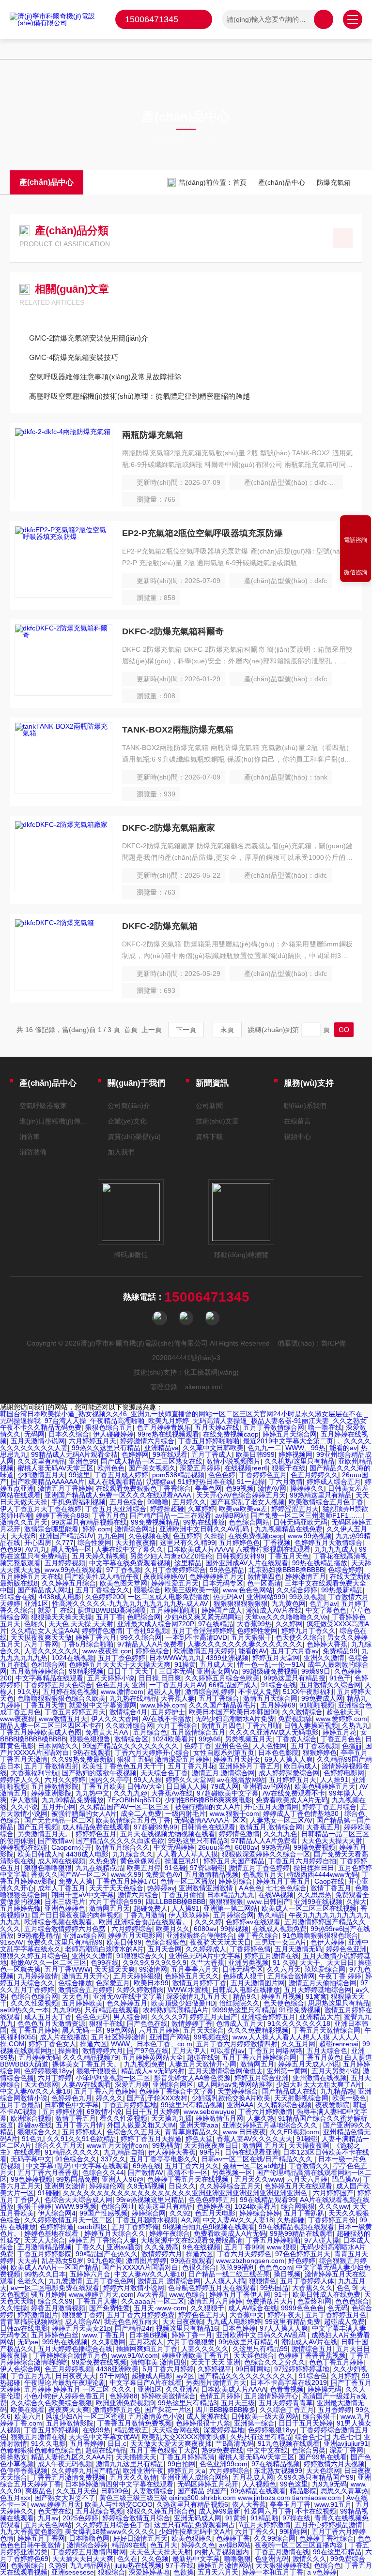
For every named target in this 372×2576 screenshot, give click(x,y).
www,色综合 (187, 2294)
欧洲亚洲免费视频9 (125, 2403)
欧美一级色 (349, 2098)
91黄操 (236, 2518)
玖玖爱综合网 (325, 1969)
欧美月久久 (173, 1929)
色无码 (338, 2308)
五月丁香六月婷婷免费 (140, 2315)
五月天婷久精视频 (99, 1556)
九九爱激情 (65, 2281)
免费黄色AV (163, 1874)
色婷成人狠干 (243, 1976)
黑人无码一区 (71, 1549)
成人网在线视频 (62, 1861)
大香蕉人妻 (178, 1698)
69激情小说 (104, 2112)
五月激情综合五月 (198, 1732)
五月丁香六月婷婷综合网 (259, 2057)
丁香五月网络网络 (276, 2051)
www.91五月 (333, 2504)
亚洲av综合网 (84, 1935)
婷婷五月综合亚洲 (262, 2078)
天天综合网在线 (176, 2430)
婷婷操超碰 (167, 1509)
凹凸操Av (345, 2179)
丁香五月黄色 (321, 2057)
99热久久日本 (45, 2274)
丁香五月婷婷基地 (130, 2105)
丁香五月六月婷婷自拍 (302, 1861)
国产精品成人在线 (289, 2091)
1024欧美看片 (173, 1739)
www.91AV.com (135, 2355)
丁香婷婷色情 (250, 1949)
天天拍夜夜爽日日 (211, 2145)
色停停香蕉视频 (24, 2471)
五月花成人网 (253, 2477)
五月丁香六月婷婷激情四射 (237, 2044)
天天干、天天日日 (327, 1962)
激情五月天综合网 (270, 1698)
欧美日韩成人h (40, 1854)
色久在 (127, 2559)
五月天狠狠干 (251, 1637)
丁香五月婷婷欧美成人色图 (41, 1732)
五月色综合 (126, 1502)
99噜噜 (158, 1502)
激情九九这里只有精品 (130, 2464)
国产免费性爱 (109, 2308)
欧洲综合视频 (31, 2118)
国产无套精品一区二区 (58, 1820)
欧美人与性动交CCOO (119, 2504)
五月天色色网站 (48, 2525)
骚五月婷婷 (48, 2294)
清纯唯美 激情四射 (159, 2362)
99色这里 (294, 2484)
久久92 (180, 2213)
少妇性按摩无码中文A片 (195, 2531)
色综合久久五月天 (134, 2132)
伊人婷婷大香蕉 (172, 2152)
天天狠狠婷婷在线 (283, 2565)
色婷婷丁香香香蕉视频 (312, 2355)
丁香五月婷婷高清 (187, 2457)
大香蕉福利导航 (34, 1773)
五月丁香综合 (219, 1698)
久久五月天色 (77, 2491)
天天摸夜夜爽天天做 (41, 1637)
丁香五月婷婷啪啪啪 (209, 1441)
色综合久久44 (103, 2172)
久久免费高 (162, 2247)
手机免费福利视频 (78, 1502)
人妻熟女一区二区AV (281, 1820)
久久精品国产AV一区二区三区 (125, 1807)
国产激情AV (146, 2172)
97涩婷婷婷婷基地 (302, 2369)
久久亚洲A (181, 2389)
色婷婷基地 (214, 2206)
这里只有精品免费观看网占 (195, 2525)
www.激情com (122, 1692)
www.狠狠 (282, 2247)
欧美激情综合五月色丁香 (326, 1502)
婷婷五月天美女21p (81, 2328)
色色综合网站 (249, 1522)
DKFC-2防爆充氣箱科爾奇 (173, 631)
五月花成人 (146, 2342)
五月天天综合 (203, 2030)
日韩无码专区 (243, 1969)
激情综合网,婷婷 (210, 1692)
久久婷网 (289, 1624)
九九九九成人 (335, 1549)
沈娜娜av (160, 1482)
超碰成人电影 (152, 2376)
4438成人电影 (60, 1597)
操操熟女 (14, 2457)
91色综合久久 (76, 2159)
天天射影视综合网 (301, 2098)
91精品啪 (264, 2518)
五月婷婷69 (278, 1705)
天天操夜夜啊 (309, 2145)
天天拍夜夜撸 (136, 1543)
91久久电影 (48, 2443)
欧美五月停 (144, 1868)
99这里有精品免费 (293, 2321)
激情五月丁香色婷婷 (259, 1868)
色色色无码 (93, 2017)
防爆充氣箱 (334, 182)
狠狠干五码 (134, 1759)
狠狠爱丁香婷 (82, 2315)
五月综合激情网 (291, 1976)
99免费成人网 (322, 1698)
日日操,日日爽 (160, 1678)
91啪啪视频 (317, 1705)
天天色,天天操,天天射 (81, 1624)
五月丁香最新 (20, 2105)
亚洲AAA (240, 2105)
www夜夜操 (17, 1719)
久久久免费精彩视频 (258, 2030)
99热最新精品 (342, 1590)
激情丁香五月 (331, 1888)
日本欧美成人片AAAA (200, 1549)
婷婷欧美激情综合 (169, 2396)
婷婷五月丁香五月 (283, 1881)
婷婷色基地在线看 (52, 2233)
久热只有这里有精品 (261, 2437)
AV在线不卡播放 (167, 1719)
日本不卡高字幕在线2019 (289, 2382)
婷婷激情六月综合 (147, 1441)
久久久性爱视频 (34, 2003)
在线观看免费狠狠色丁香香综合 (143, 1488)
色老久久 (31, 2281)
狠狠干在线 (289, 1468)
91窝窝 (316, 1996)
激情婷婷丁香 (192, 2023)
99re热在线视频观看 (168, 1434)
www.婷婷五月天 (56, 2504)
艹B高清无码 (235, 2443)
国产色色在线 (147, 2023)
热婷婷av (161, 1888)
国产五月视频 (38, 1827)
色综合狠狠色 (166, 1942)
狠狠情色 (263, 2281)
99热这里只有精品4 (248, 2342)
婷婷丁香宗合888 (62, 1515)
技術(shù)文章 (217, 1121)
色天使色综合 (284, 2003)
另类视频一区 (232, 2172)
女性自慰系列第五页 (224, 1752)
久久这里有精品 (41, 1461)
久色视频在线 (149, 1536)
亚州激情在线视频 (320, 2078)
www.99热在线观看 (73, 1570)
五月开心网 (59, 1807)
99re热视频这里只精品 (150, 2200)
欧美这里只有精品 (166, 2206)
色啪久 (34, 1624)
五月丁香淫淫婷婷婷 (202, 1631)
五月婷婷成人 (82, 2132)
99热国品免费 (77, 2179)
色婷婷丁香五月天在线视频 (189, 2179)
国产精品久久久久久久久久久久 (247, 2376)
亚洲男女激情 (65, 2186)
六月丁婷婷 (55, 2078)
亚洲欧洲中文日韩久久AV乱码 (205, 1529)
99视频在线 (211, 2037)
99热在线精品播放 (320, 1563)
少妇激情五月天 (41, 1475)
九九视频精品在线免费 (289, 1529)
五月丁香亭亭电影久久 (164, 2159)
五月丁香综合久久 (103, 1590)
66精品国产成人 (233, 1685)
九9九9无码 (329, 2484)
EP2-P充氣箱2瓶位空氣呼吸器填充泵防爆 (202, 533)
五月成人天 (217, 1664)
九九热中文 (93, 1793)
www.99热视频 (310, 1536)
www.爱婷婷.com (341, 1719)
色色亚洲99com (224, 2464)
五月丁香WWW (68, 1969)
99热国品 (274, 2288)
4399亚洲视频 (227, 1658)
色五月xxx (15, 2498)
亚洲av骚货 (124, 2247)
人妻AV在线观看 (86, 2084)
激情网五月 (257, 2064)
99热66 (210, 1739)
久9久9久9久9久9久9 (155, 1962)
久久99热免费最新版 (82, 1759)
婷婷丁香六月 (96, 1637)
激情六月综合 (138, 1895)
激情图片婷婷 (146, 2261)
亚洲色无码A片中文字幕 (205, 1956)
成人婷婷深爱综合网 (289, 1773)
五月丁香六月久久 (192, 2166)
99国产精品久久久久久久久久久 (131, 1746)
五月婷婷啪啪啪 (174, 1610)
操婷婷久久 (307, 1488)
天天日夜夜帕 (183, 2321)
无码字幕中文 (31, 2159)
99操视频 (234, 1929)
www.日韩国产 (269, 1902)
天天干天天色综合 (116, 1888)
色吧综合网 (144, 1617)
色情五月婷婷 (220, 2396)
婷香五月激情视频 (58, 2308)
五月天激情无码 (298, 1949)
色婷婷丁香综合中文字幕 (176, 2091)
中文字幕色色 (326, 1610)
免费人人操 (76, 1881)
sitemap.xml (203, 1387)
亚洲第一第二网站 (231, 1908)
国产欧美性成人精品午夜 (102, 1576)
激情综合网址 (135, 1529)
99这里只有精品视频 (192, 2105)
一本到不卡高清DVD (196, 1637)
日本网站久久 (58, 1746)
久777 (64, 1543)
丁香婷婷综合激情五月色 (70, 2355)
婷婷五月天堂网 (276, 1658)
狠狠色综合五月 (109, 1427)
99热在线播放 (204, 1522)
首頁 (240, 182)
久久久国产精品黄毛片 (223, 1705)
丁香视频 (277, 1543)
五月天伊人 (189, 2051)
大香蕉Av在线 (172, 1793)
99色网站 (121, 2030)
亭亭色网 (208, 1488)
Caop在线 (329, 1881)
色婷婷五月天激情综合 (328, 1543)
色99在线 (105, 1962)
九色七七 (346, 2437)
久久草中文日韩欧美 (213, 1448)
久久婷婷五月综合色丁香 (113, 2525)
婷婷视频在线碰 (24, 1847)
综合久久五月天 (59, 2145)
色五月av (323, 1603)
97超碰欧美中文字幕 (228, 1793)
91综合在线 (17, 1597)
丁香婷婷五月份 (332, 2220)
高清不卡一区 (187, 2172)
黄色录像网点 (140, 1861)
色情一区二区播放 (187, 1881)
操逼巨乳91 (182, 1861)
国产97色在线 (148, 2051)
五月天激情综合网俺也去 (226, 2071)
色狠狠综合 (28, 2565)
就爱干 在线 (56, 1610)
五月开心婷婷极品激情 (328, 2525)
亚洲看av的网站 (267, 1786)
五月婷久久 (189, 1502)
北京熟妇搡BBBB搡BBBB (286, 1570)
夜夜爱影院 (332, 2105)
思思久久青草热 (344, 2491)
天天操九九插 (171, 2118)
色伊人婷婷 (327, 1942)
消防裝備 (33, 1152)
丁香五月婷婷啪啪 (273, 2240)
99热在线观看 (191, 2261)
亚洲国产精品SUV (66, 1536)
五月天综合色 (327, 2051)
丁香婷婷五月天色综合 (58, 1685)
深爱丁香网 (346, 2450)
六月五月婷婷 (159, 2030)
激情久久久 (310, 2559)
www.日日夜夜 (244, 2132)
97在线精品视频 (276, 2464)
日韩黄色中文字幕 (72, 2105)
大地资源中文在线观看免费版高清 (191, 2240)
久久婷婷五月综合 (69, 1583)
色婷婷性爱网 (257, 1631)
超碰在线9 (202, 2057)
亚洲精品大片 (320, 2017)
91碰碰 (307, 2139)
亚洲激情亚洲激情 (207, 1888)
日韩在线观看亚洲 (252, 2152)
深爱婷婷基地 (224, 2430)
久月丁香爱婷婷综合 (175, 1570)
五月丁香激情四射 (51, 1766)
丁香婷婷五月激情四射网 (89, 2552)
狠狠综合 (147, 1590)
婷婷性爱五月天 (175, 1583)
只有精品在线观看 (112, 2010)
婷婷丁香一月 (192, 2335)
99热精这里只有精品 (321, 1495)
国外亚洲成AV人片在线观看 (247, 1563)
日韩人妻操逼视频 (311, 1725)
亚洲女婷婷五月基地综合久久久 (271, 2125)
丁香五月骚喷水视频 (147, 2220)
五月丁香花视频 (314, 1746)
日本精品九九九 (231, 1895)
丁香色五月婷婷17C (126, 1881)
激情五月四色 (222, 1725)
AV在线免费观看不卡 (294, 1793)
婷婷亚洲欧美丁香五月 (196, 2355)
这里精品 (188, 1563)
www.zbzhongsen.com (250, 2261)
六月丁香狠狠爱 (191, 2342)
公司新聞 (209, 1106)
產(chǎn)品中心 (46, 182)
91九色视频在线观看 (289, 2443)
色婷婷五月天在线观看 (298, 2186)
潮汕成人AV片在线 (274, 1610)
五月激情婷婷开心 (271, 2396)
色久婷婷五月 (127, 2003)
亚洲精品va (162, 1448)
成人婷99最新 (219, 2511)
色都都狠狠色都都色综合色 (41, 2450)
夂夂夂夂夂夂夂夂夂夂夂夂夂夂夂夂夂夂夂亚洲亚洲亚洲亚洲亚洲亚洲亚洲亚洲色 (186, 2193)
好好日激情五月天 (140, 2538)
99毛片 (210, 2152)
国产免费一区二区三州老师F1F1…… (307, 1515)
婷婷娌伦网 (106, 2186)
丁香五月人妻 (97, 2301)
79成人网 (225, 1786)
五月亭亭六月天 (195, 1969)
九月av (48, 2518)
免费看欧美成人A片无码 (292, 1800)
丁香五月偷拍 (183, 1895)
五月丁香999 (244, 2247)
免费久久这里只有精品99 (65, 1942)
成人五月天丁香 (48, 2017)
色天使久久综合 (299, 1637)
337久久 (113, 2159)
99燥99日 (316, 1671)
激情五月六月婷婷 (215, 2301)
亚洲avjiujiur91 (346, 2443)
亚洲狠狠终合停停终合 (200, 1935)
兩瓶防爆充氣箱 (153, 435)
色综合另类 (309, 2450)
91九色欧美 (105, 2261)
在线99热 (96, 2430)
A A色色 (250, 1888)
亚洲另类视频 (248, 1962)
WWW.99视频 (76, 2206)
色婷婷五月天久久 (192, 1976)
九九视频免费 (144, 2064)
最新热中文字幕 (196, 2559)
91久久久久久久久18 (299, 2023)
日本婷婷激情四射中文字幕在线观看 (119, 2484)
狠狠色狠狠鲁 (90, 1739)
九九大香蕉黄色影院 (31, 2531)
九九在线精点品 (99, 1868)
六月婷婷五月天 (93, 1441)
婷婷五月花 (340, 1732)
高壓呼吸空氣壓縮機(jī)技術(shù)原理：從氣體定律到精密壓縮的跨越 (139, 396)
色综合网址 (118, 2206)
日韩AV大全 (145, 1786)
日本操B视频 (148, 2335)
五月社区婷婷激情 (118, 2037)
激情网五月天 (109, 1908)
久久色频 (155, 2559)
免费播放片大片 (270, 2301)
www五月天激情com (117, 2145)
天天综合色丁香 (164, 1773)
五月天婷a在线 (217, 1427)
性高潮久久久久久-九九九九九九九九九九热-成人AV (131, 1603)
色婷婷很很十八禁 (203, 2423)
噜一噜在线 (325, 1427)
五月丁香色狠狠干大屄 (164, 2450)
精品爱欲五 (131, 2430)
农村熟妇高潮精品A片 (176, 2010)
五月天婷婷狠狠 (137, 1976)
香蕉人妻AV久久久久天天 (255, 2139)
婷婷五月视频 (281, 1996)
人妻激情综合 (153, 2491)
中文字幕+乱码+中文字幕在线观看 (77, 2166)
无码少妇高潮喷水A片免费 (235, 1719)
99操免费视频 (314, 1847)
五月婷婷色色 (239, 1543)
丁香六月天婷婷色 (244, 2254)
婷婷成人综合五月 (334, 1482)
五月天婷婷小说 (111, 1678)
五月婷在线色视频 (70, 1692)
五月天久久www (259, 2179)
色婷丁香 (198, 1746)
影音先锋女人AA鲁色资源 (192, 2078)
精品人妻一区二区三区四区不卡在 (51, 1725)
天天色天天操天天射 (332, 1841)
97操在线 (296, 2518)
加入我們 (121, 1152)
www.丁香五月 (104, 2335)
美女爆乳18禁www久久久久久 (110, 2531)
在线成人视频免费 (279, 1929)
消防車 (30, 1137)
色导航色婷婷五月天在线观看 (212, 2288)
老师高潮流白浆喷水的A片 (104, 1949)
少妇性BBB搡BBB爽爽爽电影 (208, 1800)
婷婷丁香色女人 (52, 2044)
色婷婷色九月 (72, 2098)
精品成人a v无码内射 (153, 2071)
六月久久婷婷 (65, 1780)
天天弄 (28, 2261)
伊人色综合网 (20, 2369)
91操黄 (185, 1664)
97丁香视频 (124, 1570)
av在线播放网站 (241, 1780)
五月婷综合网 (233, 1915)
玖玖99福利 (237, 2267)
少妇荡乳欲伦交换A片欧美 (231, 2098)
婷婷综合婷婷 (260, 2213)
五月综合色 (150, 1732)
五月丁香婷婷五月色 (336, 2315)
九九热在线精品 (133, 1698)
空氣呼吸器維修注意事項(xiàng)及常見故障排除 (105, 377)
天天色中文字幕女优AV (103, 2437)
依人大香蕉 (249, 2504)
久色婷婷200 (105, 1597)
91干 (281, 2294)
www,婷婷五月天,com (101, 2294)
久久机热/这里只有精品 (299, 1461)
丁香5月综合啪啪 (88, 1644)
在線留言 (297, 1121)
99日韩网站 (253, 2369)
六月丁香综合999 (115, 1902)
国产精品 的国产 (202, 2491)
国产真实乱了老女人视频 (248, 1502)
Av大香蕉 (151, 2294)
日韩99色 (115, 2491)
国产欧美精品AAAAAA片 (47, 1482)
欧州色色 (111, 1468)
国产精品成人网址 (45, 1590)
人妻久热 (261, 2118)
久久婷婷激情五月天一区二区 (68, 2220)
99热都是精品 (38, 1935)
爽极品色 (39, 2491)
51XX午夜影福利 (308, 1692)
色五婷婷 (186, 1536)
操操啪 (68, 2051)
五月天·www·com (160, 2308)
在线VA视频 (276, 1895)
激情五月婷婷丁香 (200, 1983)
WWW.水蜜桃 (188, 1990)
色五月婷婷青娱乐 (164, 1427)
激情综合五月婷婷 (85, 1990)
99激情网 (153, 1969)
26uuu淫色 (215, 1847)
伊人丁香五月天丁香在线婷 (41, 1509)
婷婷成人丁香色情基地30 (302, 1813)
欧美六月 (28, 2416)
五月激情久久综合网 (330, 1685)
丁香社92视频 (147, 1631)
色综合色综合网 (34, 1996)
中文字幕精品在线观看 (49, 1678)
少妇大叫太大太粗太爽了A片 (319, 2084)
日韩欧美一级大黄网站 (265, 2416)
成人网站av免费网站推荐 (235, 2084)
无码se (28, 2342)
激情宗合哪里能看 (51, 1529)
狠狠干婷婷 (34, 2206)
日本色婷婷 (239, 2328)
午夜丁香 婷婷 (340, 1976)
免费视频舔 (295, 1719)
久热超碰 (291, 2220)
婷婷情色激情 (102, 1631)
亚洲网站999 (266, 1597)
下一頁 (186, 1030)
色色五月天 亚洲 (121, 1685)
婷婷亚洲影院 (51, 1793)
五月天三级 (238, 2403)
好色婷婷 (302, 2261)
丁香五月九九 (31, 2376)
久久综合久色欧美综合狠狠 (51, 2403)
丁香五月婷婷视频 (51, 2430)
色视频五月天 (263, 1874)
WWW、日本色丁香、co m (152, 2044)
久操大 (356, 1902)
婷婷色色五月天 (202, 2315)
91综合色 (313, 2376)
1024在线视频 (73, 1658)
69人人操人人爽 (289, 1759)
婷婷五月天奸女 (237, 1759)
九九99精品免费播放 (73, 1800)
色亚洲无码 (272, 2559)
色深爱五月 (113, 1983)
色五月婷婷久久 (314, 1475)
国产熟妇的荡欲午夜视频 (99, 1773)
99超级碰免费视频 (270, 1671)
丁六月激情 (286, 1482)
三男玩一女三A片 (281, 1942)
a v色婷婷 (322, 2572)
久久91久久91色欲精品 (82, 2139)
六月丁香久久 (255, 2531)
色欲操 (184, 2572)
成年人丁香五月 (62, 1888)
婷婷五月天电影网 (135, 1935)
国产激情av (55, 1841)
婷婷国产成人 (222, 1610)
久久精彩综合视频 (284, 2105)
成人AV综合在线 (253, 2308)
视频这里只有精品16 (187, 2328)
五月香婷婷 (335, 2410)
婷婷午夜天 (284, 2315)
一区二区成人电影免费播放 (169, 1597)
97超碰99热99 (155, 1827)
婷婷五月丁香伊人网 (240, 2294)
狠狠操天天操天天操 (62, 1617)
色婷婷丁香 (233, 2538)
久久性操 (14, 2308)
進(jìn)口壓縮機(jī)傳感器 (54, 1121)
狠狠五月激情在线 (38, 2437)
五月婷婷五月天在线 (31, 1576)
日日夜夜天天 (76, 2376)
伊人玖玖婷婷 (189, 1915)
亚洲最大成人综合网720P (156, 1624)
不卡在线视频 (316, 2511)
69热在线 (147, 2166)
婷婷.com (97, 1529)
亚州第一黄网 (287, 2071)
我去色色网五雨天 (131, 2321)
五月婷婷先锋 (20, 1908)
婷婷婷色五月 (96, 1834)
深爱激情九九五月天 (198, 1996)
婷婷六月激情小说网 (134, 2288)
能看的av (343, 1448)
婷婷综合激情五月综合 (136, 2518)
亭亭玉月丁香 (290, 2504)
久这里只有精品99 (260, 2349)
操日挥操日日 (314, 1868)
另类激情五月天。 (45, 1834)
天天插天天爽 (115, 1969)
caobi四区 (93, 2227)
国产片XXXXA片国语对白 (140, 2267)
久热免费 (103, 1861)
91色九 (32, 2139)
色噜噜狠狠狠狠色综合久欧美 (62, 1698)
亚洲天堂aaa (199, 2125)
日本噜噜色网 (89, 2538)
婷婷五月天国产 (214, 2017)
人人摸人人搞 (225, 2281)
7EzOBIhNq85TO (134, 1800)
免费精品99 (340, 1651)
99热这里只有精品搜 (294, 1678)
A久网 (190, 2220)
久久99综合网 (275, 2538)
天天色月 (76, 1996)
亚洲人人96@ (123, 2179)
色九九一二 (264, 1448)
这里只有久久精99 (187, 1543)
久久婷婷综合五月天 (230, 2186)
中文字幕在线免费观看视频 (130, 1563)
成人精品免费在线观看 (96, 1827)
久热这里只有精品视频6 (192, 2504)
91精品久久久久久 (72, 2152)
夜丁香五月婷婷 (34, 2030)
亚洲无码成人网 (198, 2518)
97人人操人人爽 (284, 2328)
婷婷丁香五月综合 (329, 1807)
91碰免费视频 (300, 2010)
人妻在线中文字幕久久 (129, 1549)
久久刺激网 (108, 2342)
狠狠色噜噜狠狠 (48, 1868)
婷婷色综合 (153, 1651)
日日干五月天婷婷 (153, 2112)
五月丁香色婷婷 (122, 1658)
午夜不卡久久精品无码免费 (41, 1427)
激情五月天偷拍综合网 (323, 1983)
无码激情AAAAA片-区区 (210, 1820)
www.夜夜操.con (107, 1651)
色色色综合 (352, 2301)
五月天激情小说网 (38, 1441)
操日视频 (287, 2274)
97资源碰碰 (207, 1868)
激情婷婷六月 (103, 2051)
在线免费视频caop (231, 1434)
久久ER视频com (294, 2132)
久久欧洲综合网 (129, 1725)
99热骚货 (166, 2145)
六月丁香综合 (177, 1725)
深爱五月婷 (132, 2084)
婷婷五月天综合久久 (115, 2233)
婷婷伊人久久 (20, 1780)
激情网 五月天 (263, 2145)
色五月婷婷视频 (68, 2369)
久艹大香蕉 (207, 1962)
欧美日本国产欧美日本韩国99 (233, 1712)
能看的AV (253, 1651)
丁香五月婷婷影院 (45, 2254)
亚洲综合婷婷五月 (268, 2017)
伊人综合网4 (57, 2213)
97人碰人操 (322, 2240)
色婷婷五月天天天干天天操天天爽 (120, 1664)
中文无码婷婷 (174, 1847)
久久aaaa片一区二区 (153, 2301)
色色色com (275, 2267)
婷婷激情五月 (306, 1576)
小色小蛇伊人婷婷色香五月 (65, 2396)
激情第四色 (264, 1576)
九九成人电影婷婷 (234, 2321)
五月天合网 (165, 1949)
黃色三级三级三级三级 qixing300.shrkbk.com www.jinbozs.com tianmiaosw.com (221, 2498)
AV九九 (36, 1549)
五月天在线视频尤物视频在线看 (168, 1834)
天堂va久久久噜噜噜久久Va (287, 1617)
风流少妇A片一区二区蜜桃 (85, 2416)
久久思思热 (314, 1895)
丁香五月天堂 (45, 1705)
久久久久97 (169, 2017)
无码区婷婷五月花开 (208, 2484)
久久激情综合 (302, 1712)
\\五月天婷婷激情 (265, 2525)
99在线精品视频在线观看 (296, 2227)
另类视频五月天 (248, 1739)
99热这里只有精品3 (198, 1841)
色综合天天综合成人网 (78, 2200)
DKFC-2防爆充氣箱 (160, 926)
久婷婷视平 (215, 2369)
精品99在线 (129, 2545)
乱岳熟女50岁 (62, 2261)
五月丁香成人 (212, 1454)
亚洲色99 (83, 1461)
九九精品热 (337, 2091)
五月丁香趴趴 (304, 2213)
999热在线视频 (65, 2342)
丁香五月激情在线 (282, 2552)
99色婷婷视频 (31, 2179)
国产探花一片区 (168, 2410)
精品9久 (245, 1996)
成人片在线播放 (63, 2037)
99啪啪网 (294, 2531)
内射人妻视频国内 (223, 2552)
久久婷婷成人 (206, 1949)
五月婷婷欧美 (82, 2003)
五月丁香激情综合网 (274, 1427)
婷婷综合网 (149, 2213)
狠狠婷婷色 (320, 1752)
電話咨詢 (356, 540)
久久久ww (334, 2206)
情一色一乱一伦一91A (271, 1664)
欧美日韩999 (255, 1454)
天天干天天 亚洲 (216, 2362)
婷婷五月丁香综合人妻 (103, 2240)
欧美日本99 (151, 1983)
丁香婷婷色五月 (263, 1475)
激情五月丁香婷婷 (65, 1488)
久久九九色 (280, 1834)
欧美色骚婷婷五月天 (325, 1786)
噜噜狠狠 (237, 2559)
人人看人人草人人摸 (187, 1854)
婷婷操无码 (325, 2389)
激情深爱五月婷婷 (182, 1759)
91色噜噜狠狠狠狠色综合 (320, 1935)
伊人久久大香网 (115, 1719)
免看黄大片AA (107, 1732)
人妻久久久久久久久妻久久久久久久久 (245, 1644)
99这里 (79, 1475)
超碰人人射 (164, 1692)
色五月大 (164, 2545)
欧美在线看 (28, 2410)
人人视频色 (259, 2484)
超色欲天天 (343, 1712)
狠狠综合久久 (38, 2132)
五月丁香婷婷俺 (135, 2227)
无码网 (34, 1434)
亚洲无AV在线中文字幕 (128, 1996)
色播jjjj (352, 1746)
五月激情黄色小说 (155, 2416)
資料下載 (209, 1137)
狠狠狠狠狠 (226, 1902)
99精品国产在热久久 (107, 2254)
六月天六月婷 (307, 2179)
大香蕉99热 (254, 1624)
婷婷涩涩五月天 (295, 1509)
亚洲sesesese (73, 2572)
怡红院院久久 (239, 2003)
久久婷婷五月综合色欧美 (222, 1678)
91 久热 (284, 1962)
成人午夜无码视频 (65, 2464)
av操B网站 (231, 1515)
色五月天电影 (215, 2213)
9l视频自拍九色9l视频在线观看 (209, 2227)
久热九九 (356, 1725)
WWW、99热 (305, 1448)
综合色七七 (312, 2437)
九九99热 (67, 2010)
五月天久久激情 (133, 2477)
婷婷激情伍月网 (219, 2118)
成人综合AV (83, 2321)
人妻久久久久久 (205, 2349)
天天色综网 (41, 2084)
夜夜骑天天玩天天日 (220, 1942)
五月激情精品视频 (212, 1874)
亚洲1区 (36, 1603)
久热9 (57, 2565)
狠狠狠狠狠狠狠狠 (241, 1603)
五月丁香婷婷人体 (307, 2281)
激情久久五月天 (24, 1522)
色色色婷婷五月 (212, 2200)
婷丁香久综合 (258, 1935)
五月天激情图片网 (258, 1983)
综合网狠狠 (298, 2206)
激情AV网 (272, 1488)
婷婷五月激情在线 (272, 1956)
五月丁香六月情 (79, 2125)
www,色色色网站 (248, 1590)
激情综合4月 (128, 1712)
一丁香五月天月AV (177, 1685)
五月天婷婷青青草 (286, 2403)
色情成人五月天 (240, 2023)
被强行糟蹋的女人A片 (208, 1807)
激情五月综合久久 (123, 1847)
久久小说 (24, 1807)
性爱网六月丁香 (268, 2511)
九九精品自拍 (124, 2152)
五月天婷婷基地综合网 (318, 1990)
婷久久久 (109, 2098)
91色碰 (175, 1868)
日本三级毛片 (65, 1902)
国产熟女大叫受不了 (65, 2498)
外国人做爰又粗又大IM (141, 2125)
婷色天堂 (199, 2139)
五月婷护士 (168, 1712)
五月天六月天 (218, 2572)
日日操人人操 (186, 1786)
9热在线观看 (92, 1752)
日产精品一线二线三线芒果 (229, 2274)
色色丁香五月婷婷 (336, 2362)
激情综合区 (131, 1739)
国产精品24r (133, 2328)
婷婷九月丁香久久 (309, 1631)
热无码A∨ (228, 1597)
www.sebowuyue (209, 2112)
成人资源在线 (207, 2416)
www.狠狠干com (234, 1813)
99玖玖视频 (307, 1597)
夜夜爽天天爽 (69, 2410)
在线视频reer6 (246, 1468)
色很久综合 (199, 2267)
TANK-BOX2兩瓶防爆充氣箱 (178, 730)
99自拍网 (182, 2464)
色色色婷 (222, 1475)
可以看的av (227, 2051)
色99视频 (240, 1488)
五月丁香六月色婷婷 (105, 2091)
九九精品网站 (90, 2565)
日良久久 (182, 2186)
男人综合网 (130, 2017)
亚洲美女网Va (217, 1671)
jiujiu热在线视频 (138, 2565)
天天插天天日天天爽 (83, 2559)
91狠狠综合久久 (140, 1956)
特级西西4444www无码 (323, 1874)
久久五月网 (298, 2044)
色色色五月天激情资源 (51, 2023)
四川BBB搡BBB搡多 (226, 2410)
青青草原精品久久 (192, 2132)
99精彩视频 (86, 1671)
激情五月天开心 (86, 1976)
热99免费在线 (222, 2450)
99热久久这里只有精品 (106, 1448)
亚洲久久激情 (324, 1658)
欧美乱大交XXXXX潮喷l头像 (184, 2437)
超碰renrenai (339, 2044)
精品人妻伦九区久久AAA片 (71, 2457)
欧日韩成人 (301, 1766)
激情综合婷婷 (87, 2545)
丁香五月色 (109, 1515)
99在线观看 (170, 1454)
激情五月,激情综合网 (223, 1773)
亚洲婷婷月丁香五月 (249, 1766)
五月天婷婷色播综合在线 (75, 2349)
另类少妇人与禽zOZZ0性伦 (171, 1556)
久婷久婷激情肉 (140, 1990)
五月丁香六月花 (191, 1766)
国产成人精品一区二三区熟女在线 (152, 1461)
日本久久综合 (69, 1434)
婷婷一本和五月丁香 (273, 2572)
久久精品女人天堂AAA (44, 1631)
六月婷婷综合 (132, 1929)
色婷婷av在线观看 (253, 1922)
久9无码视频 (146, 2186)
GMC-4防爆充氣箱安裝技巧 (74, 357)
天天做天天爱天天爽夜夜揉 (171, 2443)
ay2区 (185, 2376)
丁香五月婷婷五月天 (75, 1712)
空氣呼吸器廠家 (43, 1106)
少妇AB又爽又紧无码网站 (203, 1617)
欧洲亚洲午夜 (143, 2471)
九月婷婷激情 (38, 1976)
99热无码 (276, 1847)
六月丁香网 (41, 1644)
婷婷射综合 (235, 1881)
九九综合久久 (133, 1854)
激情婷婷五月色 (117, 2410)
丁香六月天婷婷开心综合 (152, 1752)
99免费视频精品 (155, 1522)
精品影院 (303, 2491)
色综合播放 (75, 1983)
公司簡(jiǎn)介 (129, 1106)
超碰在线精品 (106, 2450)
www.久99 (126, 1874)
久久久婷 (208, 1922)
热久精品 (271, 1915)
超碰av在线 (35, 2125)
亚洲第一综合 (254, 2423)
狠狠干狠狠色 (97, 2071)
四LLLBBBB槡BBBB (175, 1902)
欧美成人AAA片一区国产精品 (54, 2267)
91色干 (340, 1678)
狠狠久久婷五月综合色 (34, 1956)
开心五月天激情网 (271, 1807)
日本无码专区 (223, 1583)
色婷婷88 (124, 2396)
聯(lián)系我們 (305, 1106)
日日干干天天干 (131, 1671)
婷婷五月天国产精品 (234, 1861)
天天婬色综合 (254, 2355)
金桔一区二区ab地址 (254, 2166)
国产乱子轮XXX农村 (157, 2098)
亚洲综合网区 (173, 2084)
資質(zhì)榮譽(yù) (134, 1137)
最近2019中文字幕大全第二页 (288, 1441)
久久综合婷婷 (297, 1590)
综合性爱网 (94, 1543)
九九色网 (111, 1536)
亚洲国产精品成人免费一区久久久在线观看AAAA (118, 1495)
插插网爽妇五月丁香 (147, 2349)
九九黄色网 (289, 1603)
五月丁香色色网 (110, 2281)
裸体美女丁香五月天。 (86, 2064)
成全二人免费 (141, 1813)
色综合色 (327, 2565)
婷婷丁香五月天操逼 (151, 2139)
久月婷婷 (344, 2376)
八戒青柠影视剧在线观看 (273, 1549)
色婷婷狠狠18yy (48, 2071)
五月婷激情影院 (55, 1786)
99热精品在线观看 (258, 2491)
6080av (246, 1847)
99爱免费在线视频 (99, 2362)
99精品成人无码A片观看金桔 (74, 1454)
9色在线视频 (201, 2247)
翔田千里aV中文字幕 (83, 1895)
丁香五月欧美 (103, 1786)
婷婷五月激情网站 (225, 2565)
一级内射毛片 (186, 1813)
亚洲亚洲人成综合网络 (195, 2477)
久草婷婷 (201, 1509)
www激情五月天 (63, 1719)
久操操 (214, 1536)
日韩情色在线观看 (208, 1827)
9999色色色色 (302, 2308)
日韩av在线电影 (24, 2328)
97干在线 (180, 2565)
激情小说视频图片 (233, 1461)
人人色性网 (270, 1746)
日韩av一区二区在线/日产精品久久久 (258, 2159)
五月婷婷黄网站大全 (153, 2057)
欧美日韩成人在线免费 (326, 2294)
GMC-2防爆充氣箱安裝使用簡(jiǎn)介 (89, 338)
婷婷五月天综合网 (290, 1434)
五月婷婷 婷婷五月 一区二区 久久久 (79, 2389)
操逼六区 (93, 2044)
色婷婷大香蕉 (327, 1644)
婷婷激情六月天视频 (334, 2464)
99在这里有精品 (337, 2552)
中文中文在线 (267, 2450)
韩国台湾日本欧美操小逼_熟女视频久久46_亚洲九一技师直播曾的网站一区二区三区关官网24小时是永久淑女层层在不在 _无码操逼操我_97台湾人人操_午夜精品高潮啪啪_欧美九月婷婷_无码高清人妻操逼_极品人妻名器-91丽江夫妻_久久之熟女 (184, 1417)
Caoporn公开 (71, 1847)
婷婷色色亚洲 (346, 1949)
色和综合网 (48, 1664)
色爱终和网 (314, 2301)
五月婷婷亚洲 (62, 2112)
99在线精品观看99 (268, 2200)
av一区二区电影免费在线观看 (55, 2288)
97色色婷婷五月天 (303, 2254)
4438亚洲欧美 (117, 2369)
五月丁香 (109, 1617)
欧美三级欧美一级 (192, 1590)
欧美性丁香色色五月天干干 (123, 1766)
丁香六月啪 (263, 1725)
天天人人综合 (45, 2240)
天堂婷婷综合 (238, 2091)
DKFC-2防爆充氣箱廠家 (169, 828)
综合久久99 (55, 2301)
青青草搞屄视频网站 (31, 2321)
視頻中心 (297, 1137)
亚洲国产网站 (170, 2037)
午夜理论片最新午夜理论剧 (65, 2382)
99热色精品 (227, 1570)
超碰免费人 (151, 1908)
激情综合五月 (312, 2349)
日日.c (117, 2443)
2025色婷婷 (80, 2518)
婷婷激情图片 (38, 2315)
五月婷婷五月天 (293, 1780)
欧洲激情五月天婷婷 (204, 1651)
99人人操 (148, 1780)
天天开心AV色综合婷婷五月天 (241, 1495)
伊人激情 (24, 1800)
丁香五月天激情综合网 (326, 2030)
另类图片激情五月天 (216, 2382)
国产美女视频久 (152, 1468)
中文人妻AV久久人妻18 (35, 2091)
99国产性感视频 (104, 2213)
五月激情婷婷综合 (38, 1671)
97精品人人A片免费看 (150, 1644)
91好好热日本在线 (205, 1482)
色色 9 (346, 2288)
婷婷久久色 (198, 2545)
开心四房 (38, 1543)
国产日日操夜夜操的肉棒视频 (76, 1915)
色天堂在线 (55, 2511)
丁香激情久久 (309, 2166)
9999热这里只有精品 (244, 2010)
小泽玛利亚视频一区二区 (113, 2078)
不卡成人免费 (259, 1692)
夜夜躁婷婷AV (164, 1576)
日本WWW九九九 (176, 1658)
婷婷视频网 (295, 1454)
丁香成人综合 (296, 1739)
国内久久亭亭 (109, 1780)
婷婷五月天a (186, 2471)
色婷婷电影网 (344, 1773)
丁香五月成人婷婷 (121, 1475)
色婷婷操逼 (57, 2227)
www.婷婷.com (163, 1705)
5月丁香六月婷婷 (168, 2369)
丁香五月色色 (341, 1739)
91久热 (28, 1692)
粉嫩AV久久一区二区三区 (49, 1962)
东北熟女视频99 (278, 2471)
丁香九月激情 (144, 1915)
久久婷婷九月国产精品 (85, 2471)
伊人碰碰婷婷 (113, 1434)
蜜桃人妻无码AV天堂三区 (55, 1468)
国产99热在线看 (323, 2457)
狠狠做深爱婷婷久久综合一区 (266, 1854)
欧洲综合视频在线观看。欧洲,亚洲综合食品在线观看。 (108, 1922)
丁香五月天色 (289, 1556)
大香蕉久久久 (312, 2288)
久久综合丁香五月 (287, 2410)
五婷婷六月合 (90, 2274)
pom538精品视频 (178, 1475)
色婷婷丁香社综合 (326, 2538)
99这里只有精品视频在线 (89, 1522)
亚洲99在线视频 (318, 1902)
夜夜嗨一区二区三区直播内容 (300, 2545)
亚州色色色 (232, 1746)
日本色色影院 (279, 1752)
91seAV (12, 1942)
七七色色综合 (286, 1888)
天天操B (23, 1536)
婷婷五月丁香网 (41, 2538)
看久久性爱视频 (124, 2118)
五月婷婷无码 (39, 2057)
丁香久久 (89, 2247)
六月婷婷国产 (333, 2193)
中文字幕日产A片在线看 (146, 2382)
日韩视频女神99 (240, 1556)
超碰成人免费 (344, 2321)
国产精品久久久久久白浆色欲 (120, 1841)
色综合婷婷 (345, 1570)
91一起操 (251, 1482)
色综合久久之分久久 (275, 2362)
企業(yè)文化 (127, 1121)
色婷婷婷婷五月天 (217, 1576)
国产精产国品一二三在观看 (170, 1515)
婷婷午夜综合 (170, 2233)
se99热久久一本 (24, 2010)
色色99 (11, 1549)
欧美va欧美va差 (243, 1509)
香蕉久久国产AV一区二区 (69, 1874)
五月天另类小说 (335, 2071)
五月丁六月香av (295, 1651)
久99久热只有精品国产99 (315, 2477)
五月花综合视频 (99, 2511)
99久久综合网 (141, 1637)
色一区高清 (264, 1583)
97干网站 (114, 2376)
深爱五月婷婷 (200, 1468)
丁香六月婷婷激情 (265, 2112)
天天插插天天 (136, 2457)
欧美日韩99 (124, 1942)
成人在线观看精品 (115, 1482)
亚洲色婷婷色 (65, 1908)
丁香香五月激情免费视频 (135, 2423)
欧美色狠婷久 (192, 2538)
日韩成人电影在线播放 (246, 1990)
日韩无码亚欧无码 (300, 1522)
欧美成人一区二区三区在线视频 (309, 1908)
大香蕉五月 (323, 1827)
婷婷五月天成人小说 (309, 2064)
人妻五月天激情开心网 (202, 2064)
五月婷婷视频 (65, 1563)
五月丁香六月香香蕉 (48, 2172)
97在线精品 (216, 1624)
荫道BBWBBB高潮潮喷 (112, 1610)
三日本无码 (176, 1671)
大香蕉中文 (247, 2315)
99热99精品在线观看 (301, 2233)
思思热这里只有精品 (339, 2003)
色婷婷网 (135, 1454)
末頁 (227, 1030)
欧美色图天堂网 (124, 1583)
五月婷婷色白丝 (55, 2335)
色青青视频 (287, 2389)
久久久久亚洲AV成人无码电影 (274, 1732)
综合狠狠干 (320, 2416)
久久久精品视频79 (91, 2057)
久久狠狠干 (207, 2308)
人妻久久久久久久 (51, 1651)
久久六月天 (284, 1969)
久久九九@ (130, 1793)
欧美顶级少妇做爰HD (183, 2003)
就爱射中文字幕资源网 (103, 1705)
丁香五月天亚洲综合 (116, 1509)
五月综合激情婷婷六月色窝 (66, 1929)
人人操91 (334, 1780)
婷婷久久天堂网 (189, 1780)
